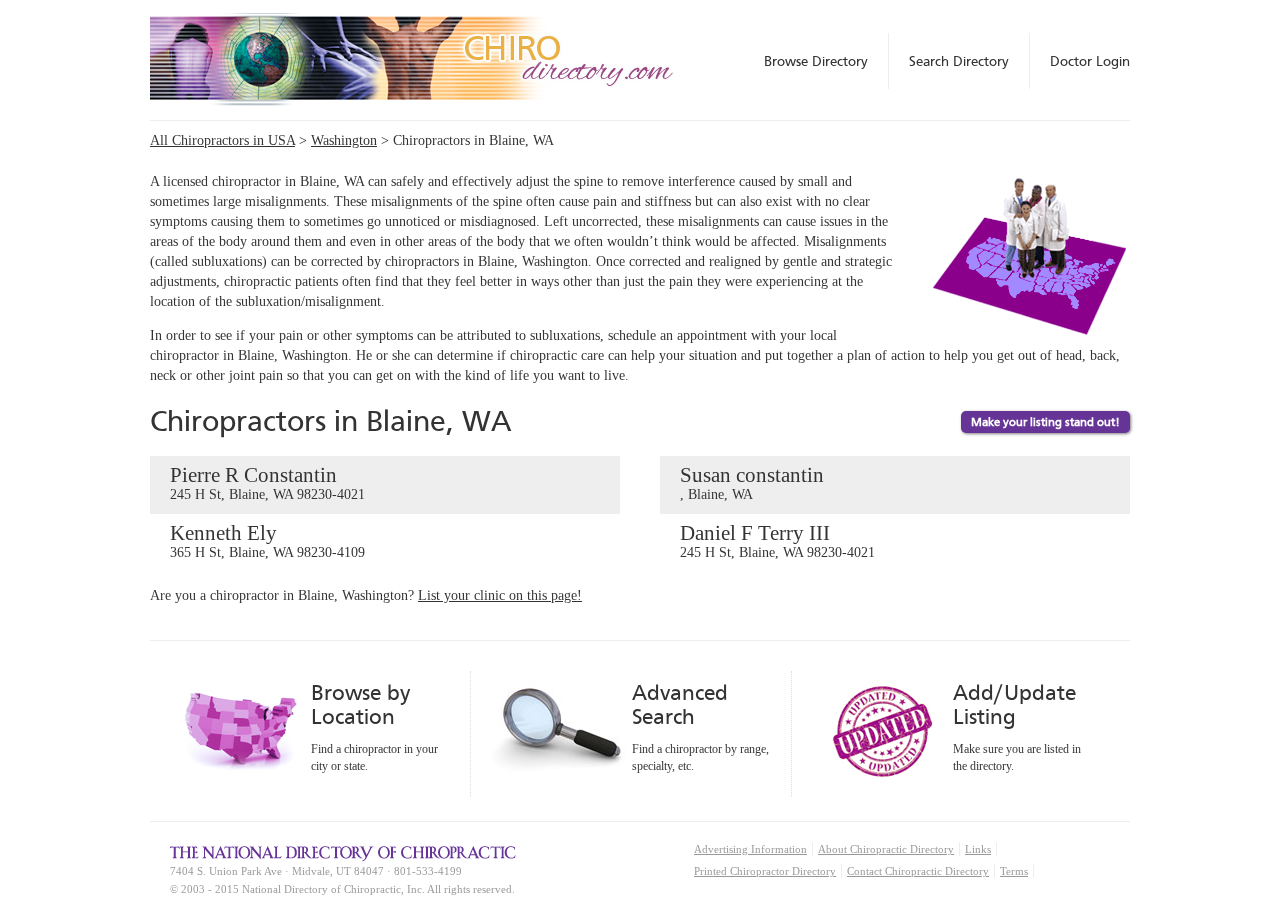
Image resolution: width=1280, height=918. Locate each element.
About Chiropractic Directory (886, 849)
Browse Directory (816, 61)
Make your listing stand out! (1045, 422)
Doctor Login (1090, 61)
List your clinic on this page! (500, 595)
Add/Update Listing (1014, 704)
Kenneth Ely (267, 540)
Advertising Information (750, 849)
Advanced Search (680, 704)
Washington (344, 140)
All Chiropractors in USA (222, 140)
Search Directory (959, 61)
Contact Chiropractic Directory (918, 871)
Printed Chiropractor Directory (765, 871)
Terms (1014, 871)
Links (978, 849)
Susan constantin (752, 482)
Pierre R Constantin (267, 482)
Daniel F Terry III (777, 540)
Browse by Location (360, 704)
